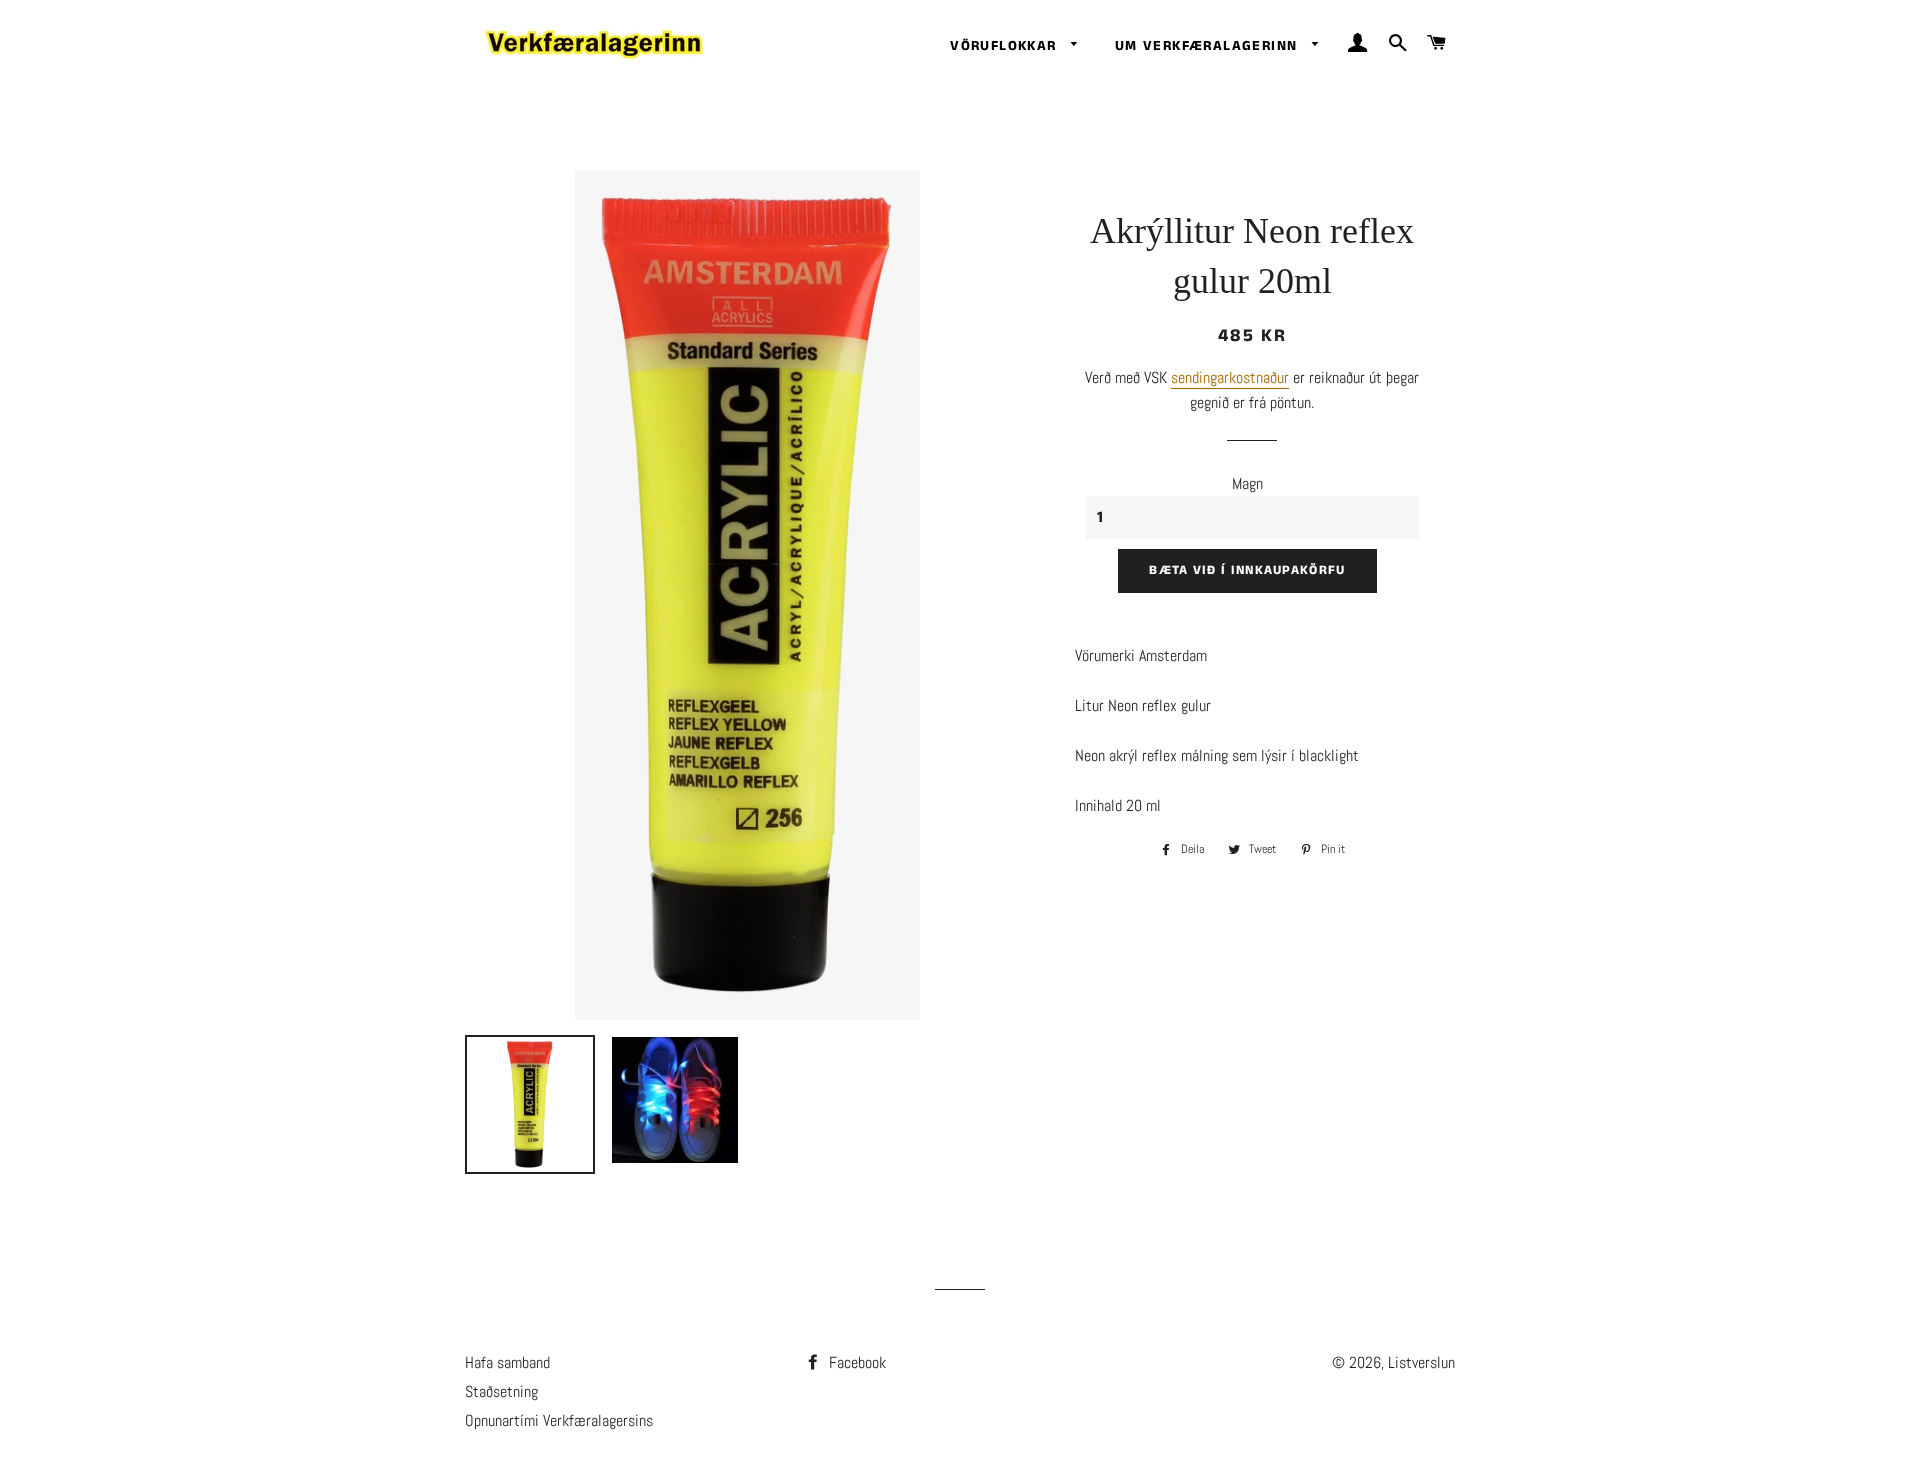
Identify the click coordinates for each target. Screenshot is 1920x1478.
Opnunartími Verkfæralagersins (559, 1420)
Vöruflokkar (1006, 46)
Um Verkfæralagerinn (1209, 46)
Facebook (855, 1362)
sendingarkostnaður (1230, 377)
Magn (1247, 483)
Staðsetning (501, 1391)
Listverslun (1421, 1362)
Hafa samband (507, 1362)
